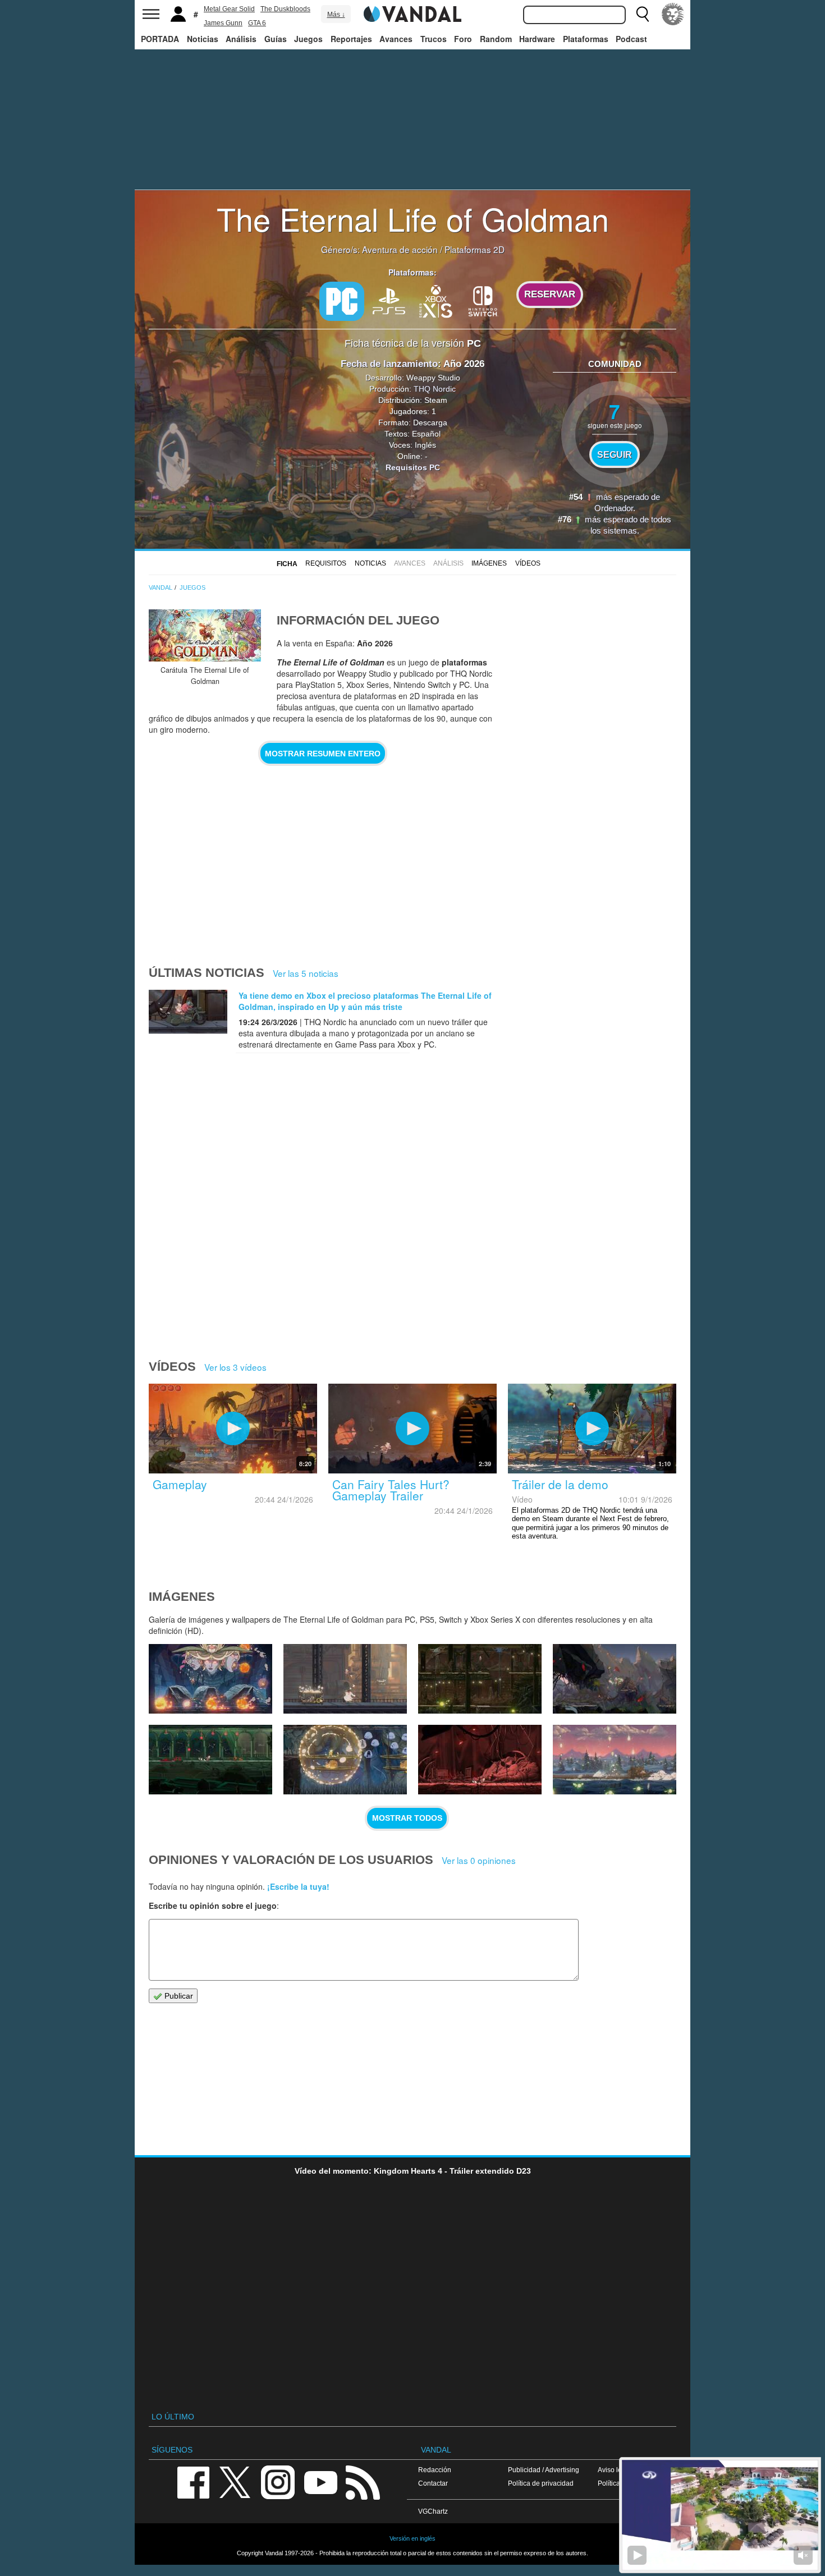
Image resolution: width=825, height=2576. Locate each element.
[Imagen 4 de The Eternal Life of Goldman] (615, 1760)
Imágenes (489, 563)
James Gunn (223, 23)
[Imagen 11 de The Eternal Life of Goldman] (210, 1679)
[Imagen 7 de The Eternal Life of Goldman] (210, 1760)
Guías (276, 39)
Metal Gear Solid (229, 9)
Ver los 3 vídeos (235, 1367)
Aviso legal (615, 2470)
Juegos (308, 39)
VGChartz (433, 2511)
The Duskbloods (285, 9)
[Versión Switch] (483, 300)
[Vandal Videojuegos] (412, 13)
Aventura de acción (400, 249)
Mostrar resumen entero (323, 754)
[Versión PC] (342, 301)
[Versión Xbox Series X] (436, 300)
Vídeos (528, 563)
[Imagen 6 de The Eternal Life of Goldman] (345, 1760)
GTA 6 (257, 23)
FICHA (287, 564)
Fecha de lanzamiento (389, 364)
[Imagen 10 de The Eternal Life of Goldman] (345, 1679)
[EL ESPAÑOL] (673, 14)
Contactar (433, 2483)
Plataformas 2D (475, 249)
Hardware (537, 39)
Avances (396, 39)
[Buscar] (643, 14)
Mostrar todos (407, 1818)
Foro (463, 39)
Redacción (435, 2470)
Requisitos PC (413, 467)
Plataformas (586, 39)
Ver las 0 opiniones (479, 1860)
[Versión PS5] (389, 300)
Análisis (241, 39)
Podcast (631, 39)
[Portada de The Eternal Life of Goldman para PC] (205, 635)
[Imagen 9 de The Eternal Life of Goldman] (480, 1679)
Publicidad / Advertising (544, 2470)
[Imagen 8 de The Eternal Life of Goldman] (615, 1679)
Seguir (615, 454)
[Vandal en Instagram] (278, 2481)
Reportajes (351, 39)
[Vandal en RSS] (363, 2481)
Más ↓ (336, 15)
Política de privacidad (541, 2483)
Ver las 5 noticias (306, 973)
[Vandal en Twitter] (235, 2481)
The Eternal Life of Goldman (413, 218)
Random (496, 39)
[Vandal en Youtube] (320, 2481)
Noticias (203, 39)
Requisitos (326, 563)
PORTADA (160, 39)
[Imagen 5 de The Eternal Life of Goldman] (480, 1760)
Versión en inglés (412, 2538)
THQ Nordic (435, 389)
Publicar (178, 1996)
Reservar (550, 294)
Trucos (434, 39)
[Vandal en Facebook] (193, 2481)
